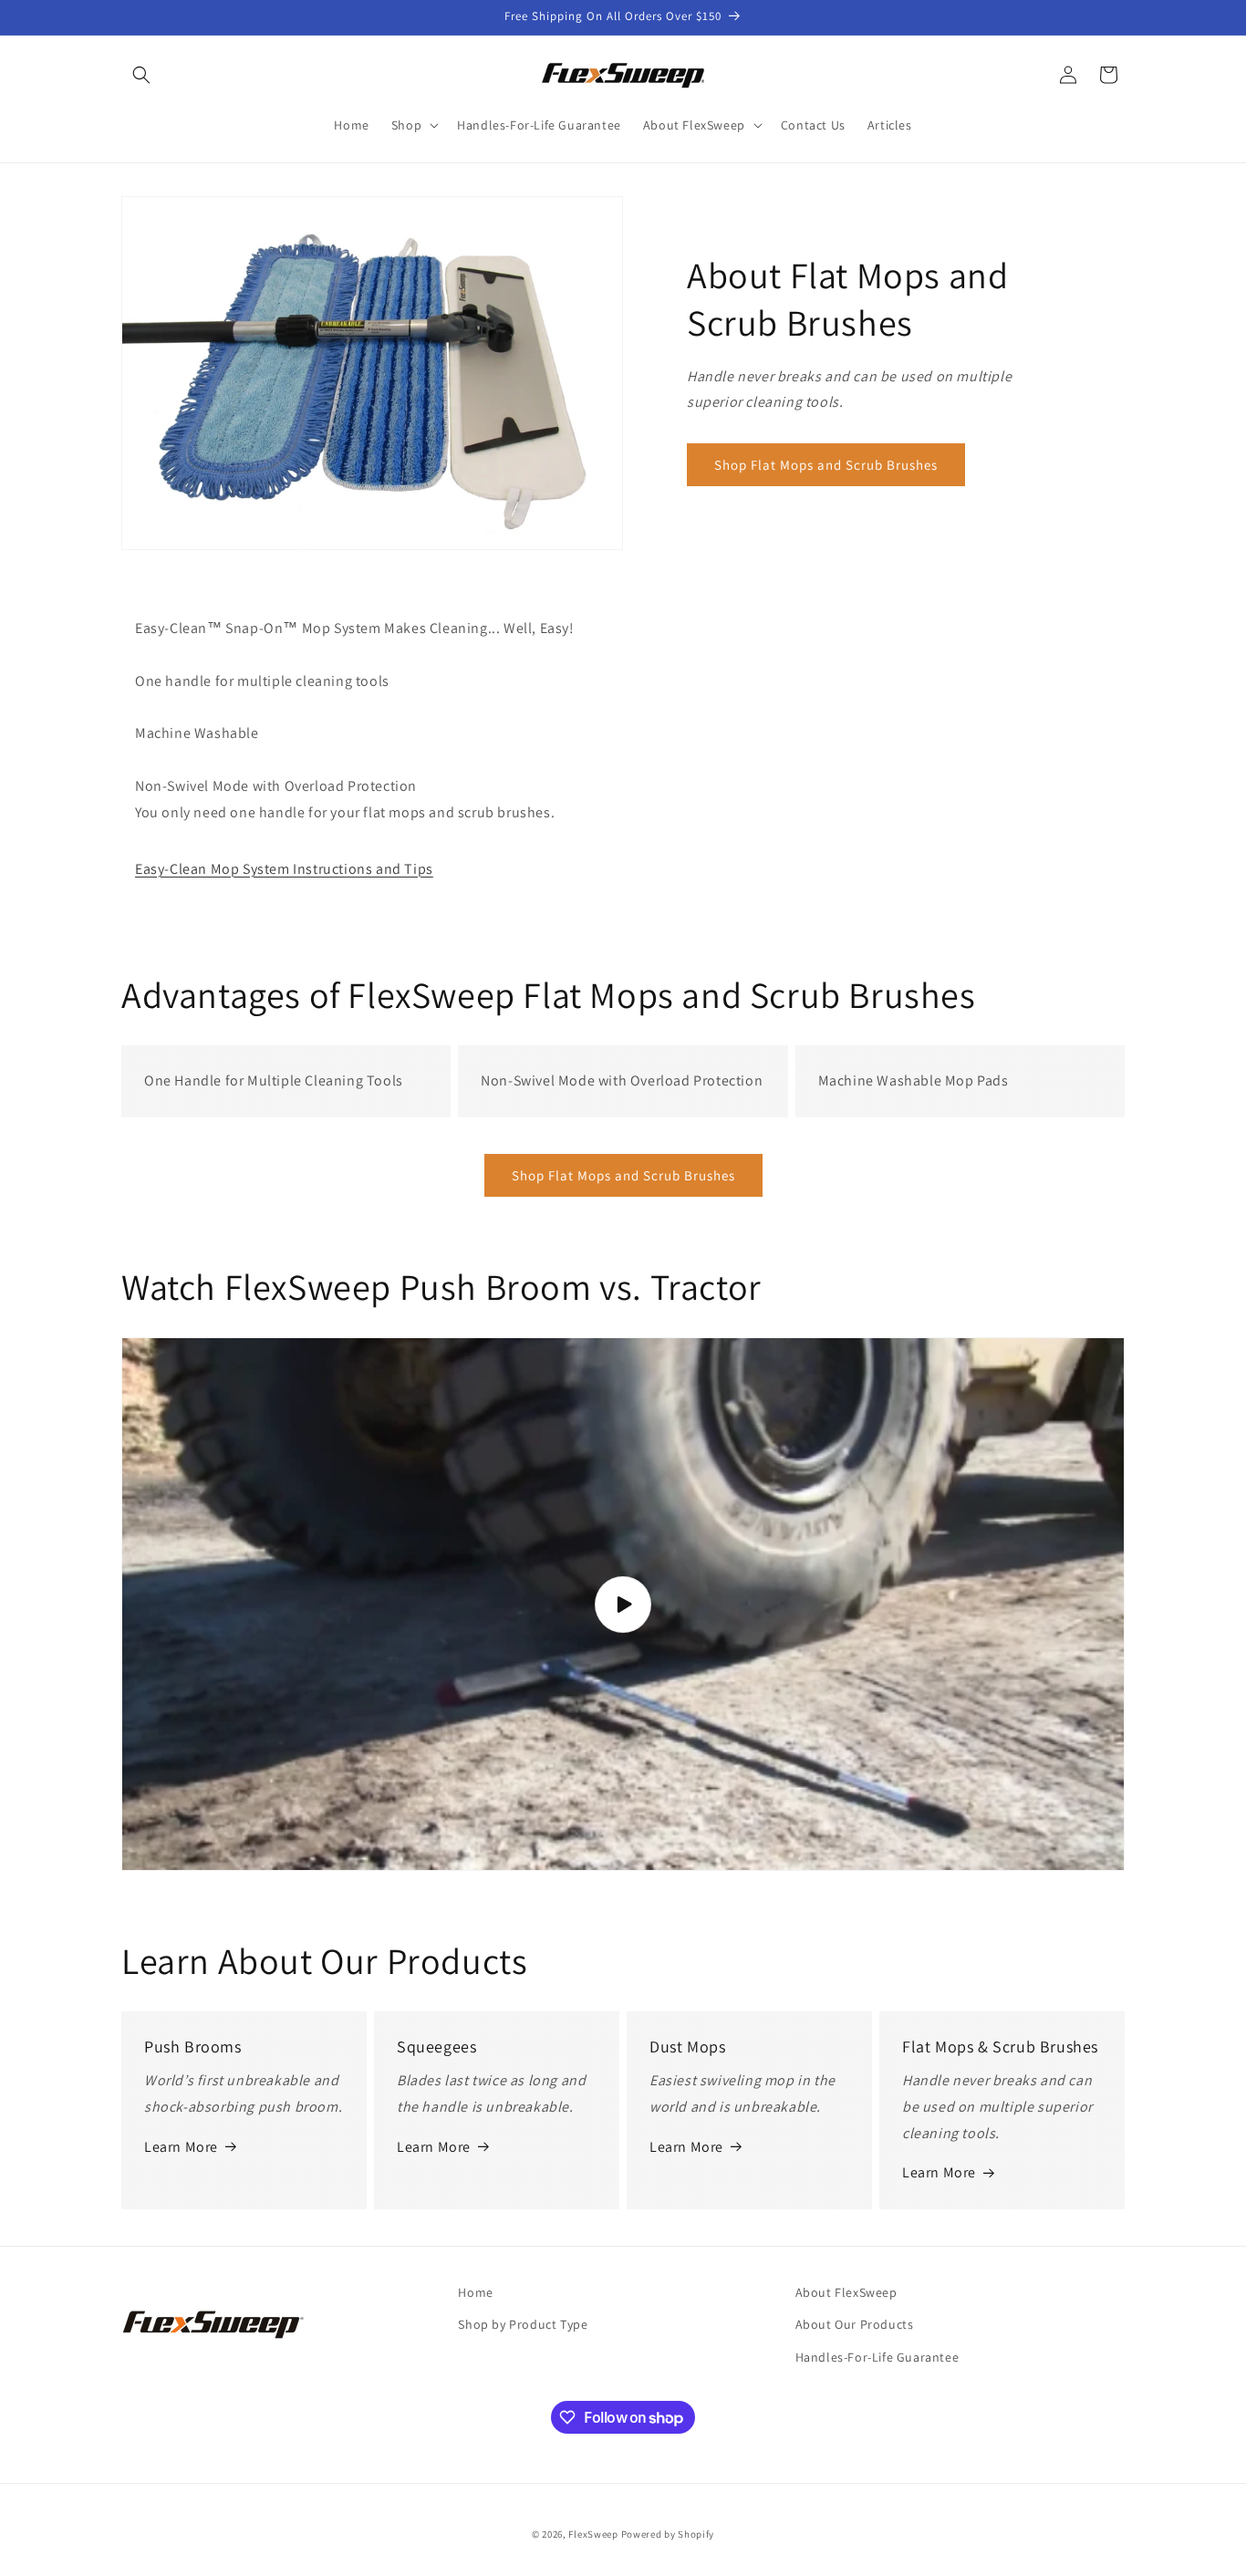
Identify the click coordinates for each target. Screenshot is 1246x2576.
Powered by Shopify (668, 2534)
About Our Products (855, 2324)
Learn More (181, 2147)
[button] (141, 75)
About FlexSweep (846, 2292)
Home (475, 2292)
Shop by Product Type (523, 2324)
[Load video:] (623, 1604)
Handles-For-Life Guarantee (877, 2357)
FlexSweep (593, 2534)
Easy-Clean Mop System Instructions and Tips (284, 869)
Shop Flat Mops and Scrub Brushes (826, 465)
